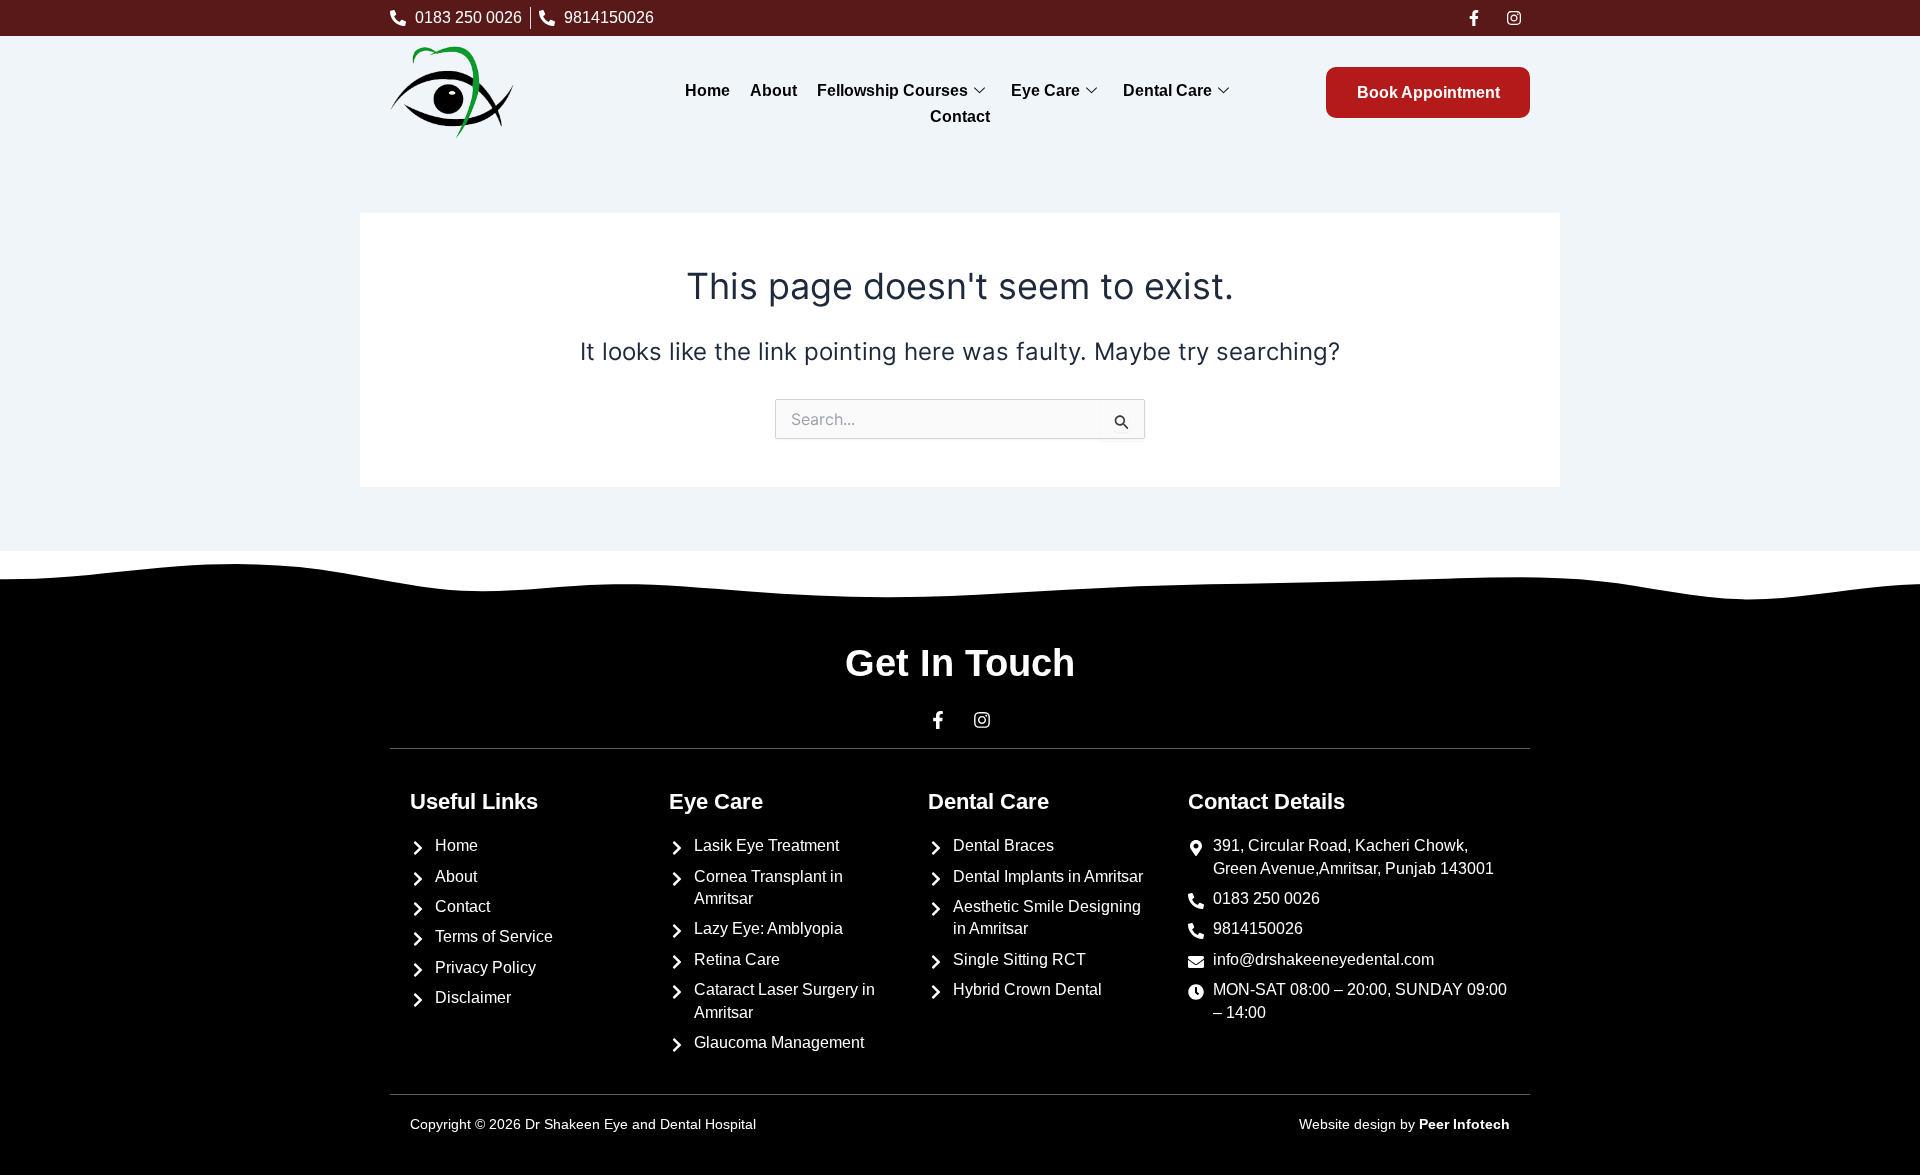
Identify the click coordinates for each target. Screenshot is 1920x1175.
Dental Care (1167, 90)
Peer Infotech (1464, 1124)
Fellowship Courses (892, 90)
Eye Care (1045, 90)
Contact (960, 116)
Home (707, 90)
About (773, 90)
